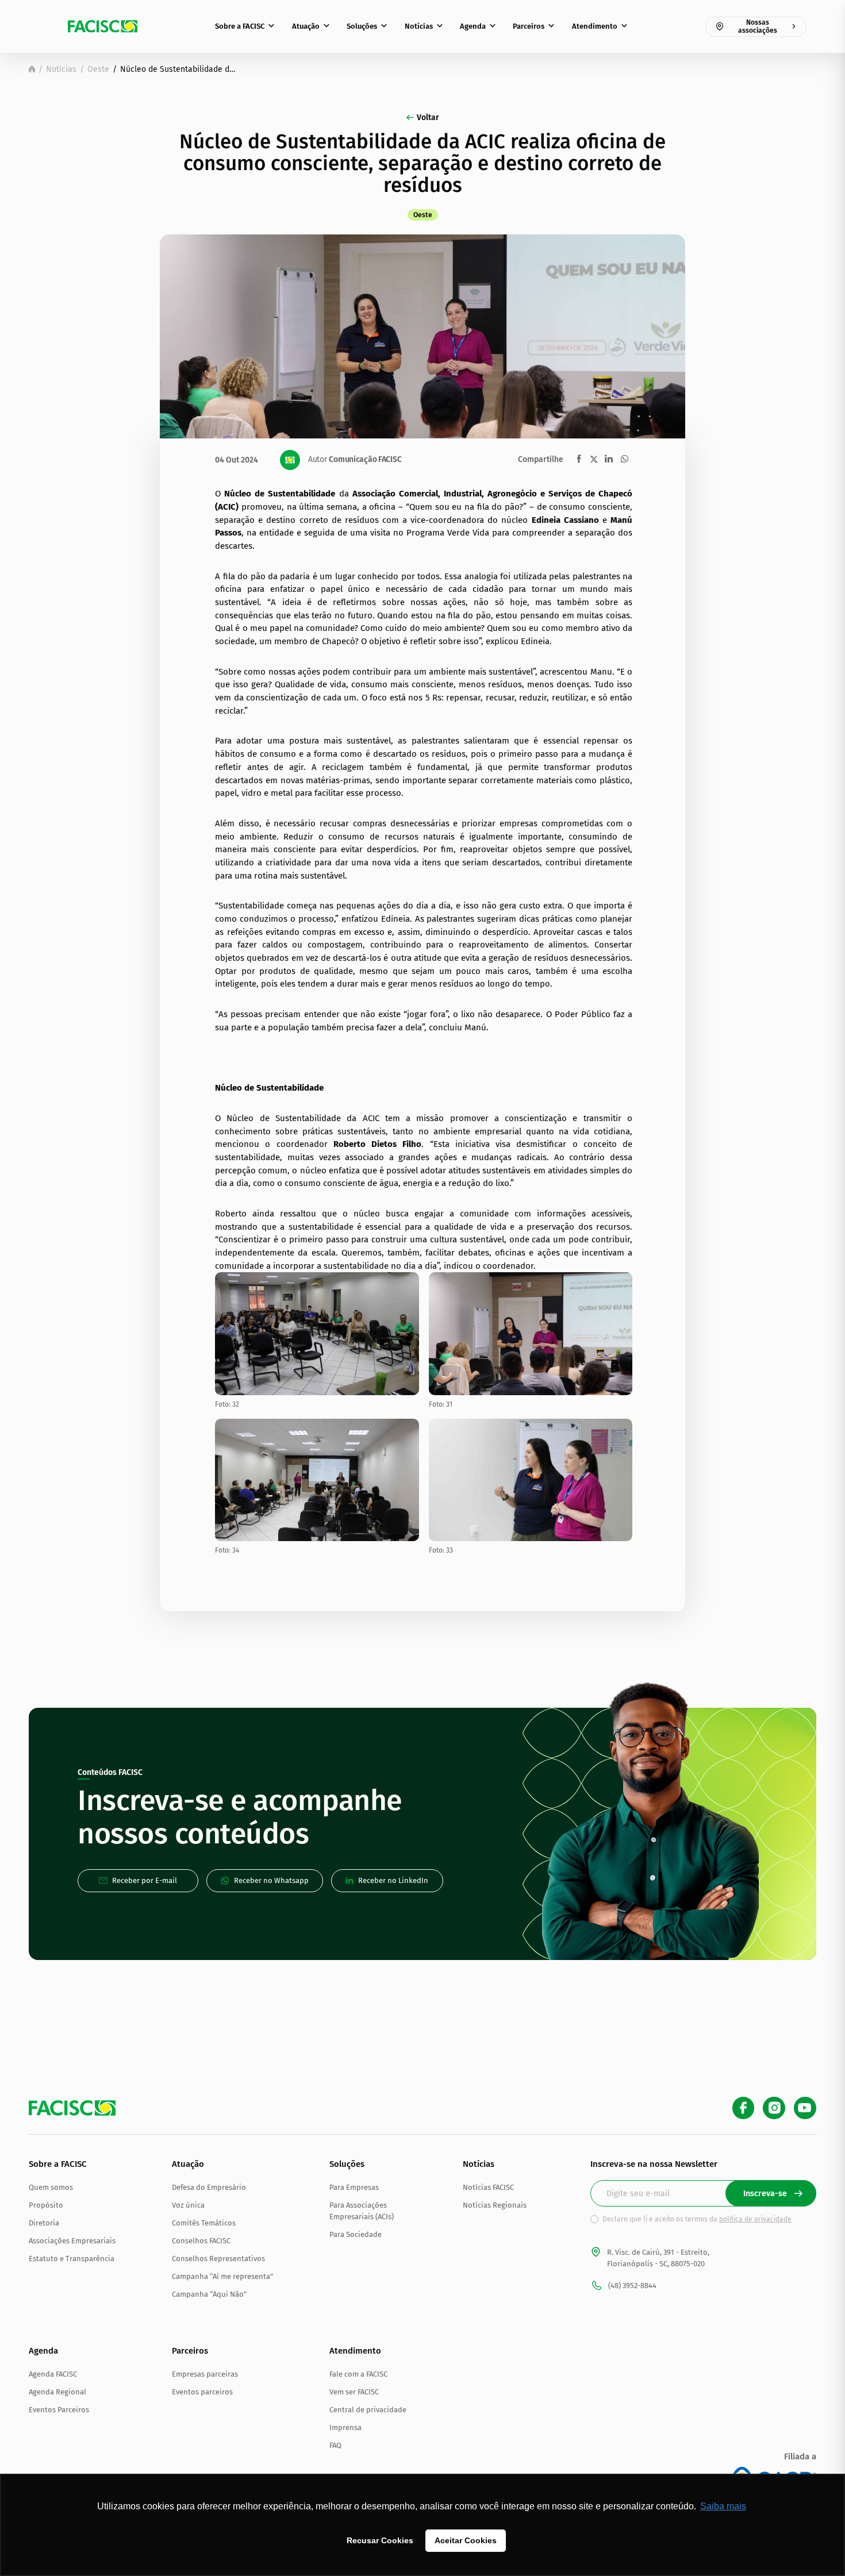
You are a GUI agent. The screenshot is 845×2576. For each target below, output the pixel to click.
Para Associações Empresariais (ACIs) (362, 2211)
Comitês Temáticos (204, 2223)
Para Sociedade (356, 2234)
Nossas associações (758, 26)
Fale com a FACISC (358, 2374)
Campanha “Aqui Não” (209, 2294)
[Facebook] (744, 2108)
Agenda (473, 26)
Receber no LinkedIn (393, 1880)
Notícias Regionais (495, 2205)
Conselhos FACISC (201, 2241)
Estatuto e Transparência (72, 2259)
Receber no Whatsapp (271, 1880)
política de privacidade (755, 2219)
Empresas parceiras (205, 2374)
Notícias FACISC (488, 2187)
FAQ (335, 2445)
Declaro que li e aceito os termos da (697, 2219)
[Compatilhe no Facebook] (579, 459)
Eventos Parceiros (59, 2410)
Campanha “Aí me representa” (222, 2276)
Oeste (98, 69)
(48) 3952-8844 (632, 2286)
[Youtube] (805, 2108)
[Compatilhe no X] (594, 459)
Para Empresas (354, 2187)
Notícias (419, 26)
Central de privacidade (368, 2410)
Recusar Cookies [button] (380, 2540)
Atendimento (595, 26)
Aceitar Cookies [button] (466, 2540)
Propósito (46, 2205)
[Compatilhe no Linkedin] (609, 459)
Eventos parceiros (202, 2392)
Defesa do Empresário (209, 2187)
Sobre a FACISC (240, 26)
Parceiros (529, 26)
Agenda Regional (57, 2392)
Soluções (362, 26)
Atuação (306, 26)
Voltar (428, 118)
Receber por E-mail (145, 1880)
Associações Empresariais (72, 2241)
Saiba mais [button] (723, 2506)
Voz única (188, 2205)
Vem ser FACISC (354, 2392)
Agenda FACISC (53, 2374)
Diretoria (44, 2223)
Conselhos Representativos (218, 2259)
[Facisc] (103, 26)
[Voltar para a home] (32, 69)
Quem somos (51, 2187)
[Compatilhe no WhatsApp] (625, 459)
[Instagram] (774, 2108)
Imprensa (345, 2427)
